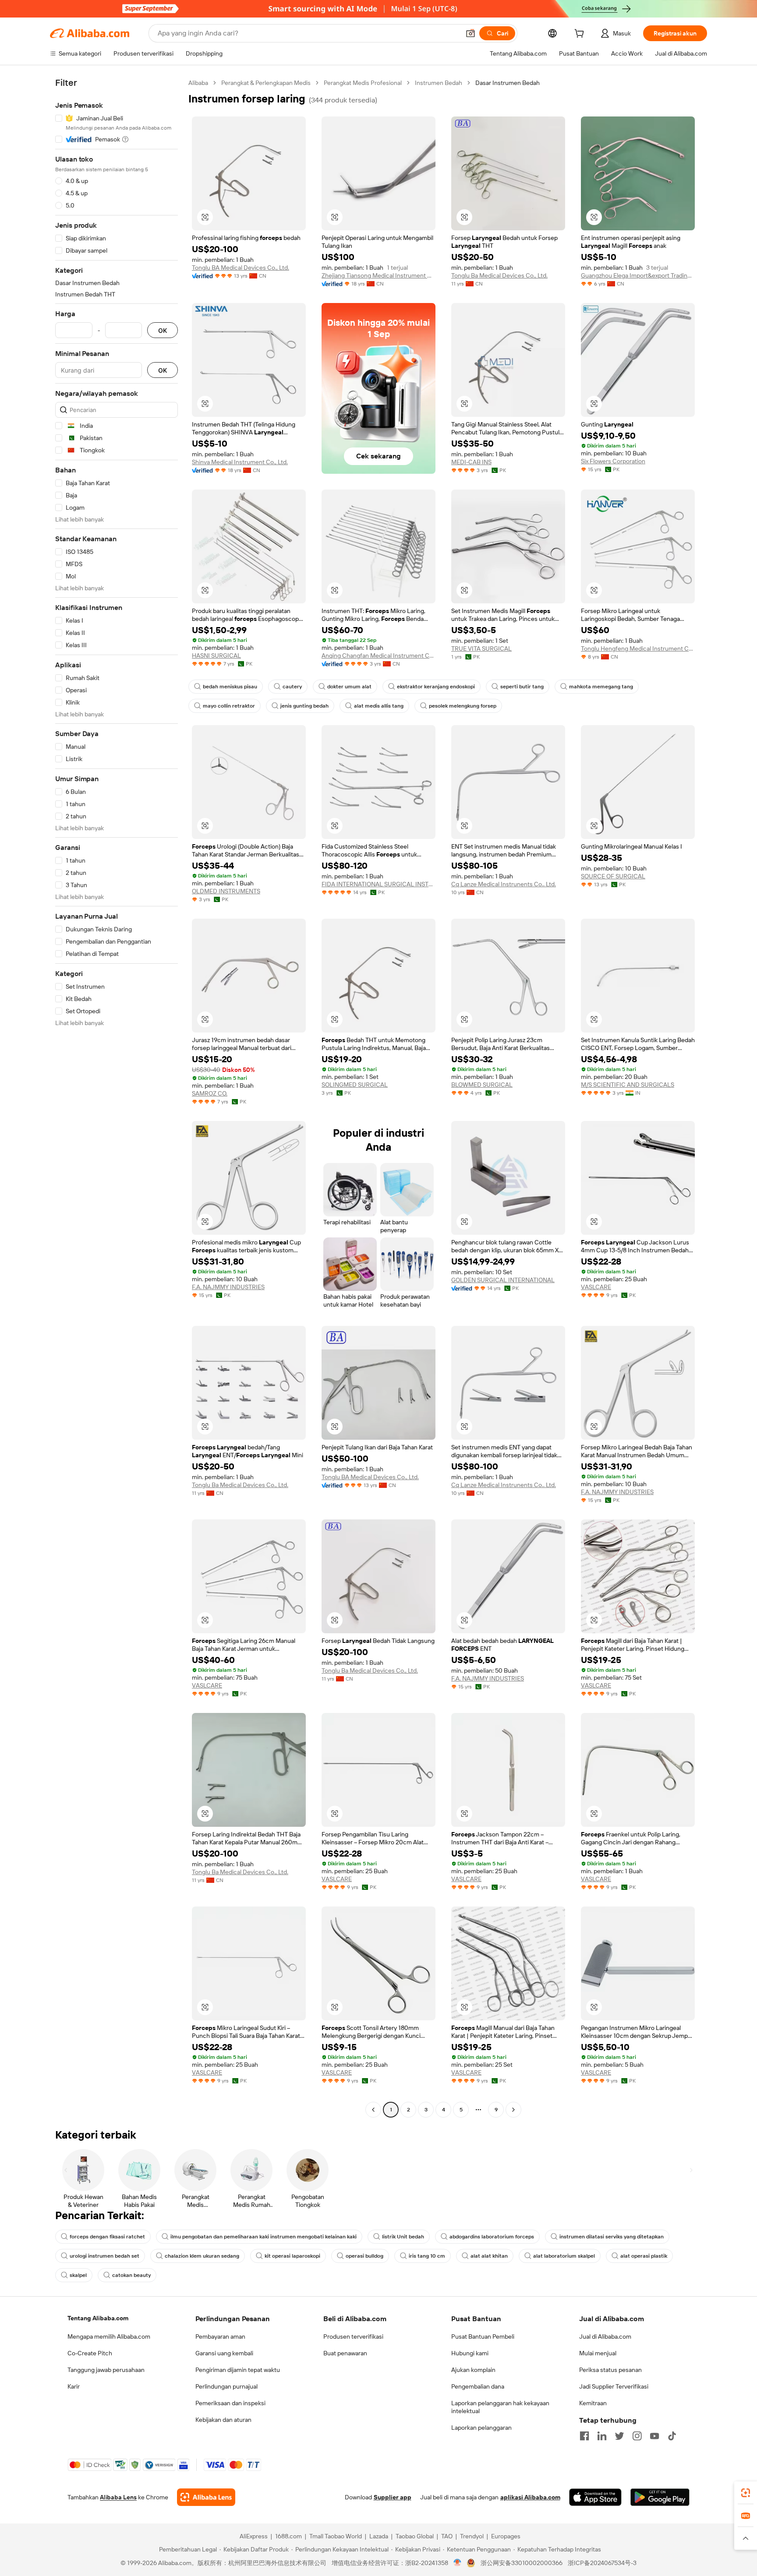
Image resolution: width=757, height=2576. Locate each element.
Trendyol (472, 2536)
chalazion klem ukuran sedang (202, 2256)
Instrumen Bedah (439, 83)
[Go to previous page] (373, 2110)
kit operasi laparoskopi (292, 2256)
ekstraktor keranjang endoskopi (436, 687)
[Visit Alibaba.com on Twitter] (619, 2436)
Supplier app (393, 2497)
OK (163, 330)
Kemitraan (593, 2403)
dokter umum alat (349, 687)
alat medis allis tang (379, 706)
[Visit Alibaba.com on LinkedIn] (602, 2436)
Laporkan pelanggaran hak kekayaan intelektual (500, 2407)
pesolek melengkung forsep (463, 706)
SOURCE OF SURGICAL (613, 876)
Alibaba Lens (118, 2497)
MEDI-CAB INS (471, 462)
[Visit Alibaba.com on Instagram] (637, 2436)
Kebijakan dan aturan (223, 2420)
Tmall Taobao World (336, 2536)
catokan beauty (131, 2275)
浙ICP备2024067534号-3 (602, 2563)
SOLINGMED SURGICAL (355, 1085)
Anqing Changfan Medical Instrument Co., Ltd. (378, 655)
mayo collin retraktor (229, 706)
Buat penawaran (345, 2353)
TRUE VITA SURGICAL (481, 648)
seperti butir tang (522, 687)
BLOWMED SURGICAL (482, 1085)
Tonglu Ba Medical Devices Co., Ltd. (499, 275)
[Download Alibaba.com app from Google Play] (660, 2497)
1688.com (288, 2536)
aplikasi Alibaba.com (530, 2497)
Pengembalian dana (478, 2386)
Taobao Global (415, 2536)
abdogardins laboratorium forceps (492, 2237)
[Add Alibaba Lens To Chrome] (206, 2497)
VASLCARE (596, 1287)
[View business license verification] (458, 2563)
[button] (470, 33)
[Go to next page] (513, 2110)
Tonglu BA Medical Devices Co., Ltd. (241, 268)
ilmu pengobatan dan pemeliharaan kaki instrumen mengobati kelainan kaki (264, 2237)
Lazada (379, 2536)
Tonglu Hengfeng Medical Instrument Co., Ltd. (638, 648)
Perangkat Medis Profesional (363, 83)
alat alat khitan (489, 2256)
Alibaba (198, 83)
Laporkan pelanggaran (481, 2428)
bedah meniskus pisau (230, 687)
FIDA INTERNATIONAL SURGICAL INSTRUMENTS (378, 884)
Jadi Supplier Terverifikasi (614, 2386)
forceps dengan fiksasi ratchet (107, 2237)
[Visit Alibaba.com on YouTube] (654, 2436)
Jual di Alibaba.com (605, 2336)
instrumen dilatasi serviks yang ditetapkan (612, 2237)
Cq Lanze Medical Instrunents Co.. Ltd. (504, 884)
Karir (74, 2386)
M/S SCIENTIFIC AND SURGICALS (628, 1085)
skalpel (78, 2275)
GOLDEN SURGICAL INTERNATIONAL (503, 1280)
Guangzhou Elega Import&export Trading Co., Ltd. (638, 275)
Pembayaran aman (220, 2336)
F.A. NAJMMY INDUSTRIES (228, 1287)
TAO (447, 2536)
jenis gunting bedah (304, 706)
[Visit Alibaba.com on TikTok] (672, 2436)
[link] (746, 2493)
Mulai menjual (598, 2353)
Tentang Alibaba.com (98, 2318)
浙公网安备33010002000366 (522, 2563)
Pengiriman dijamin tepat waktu (238, 2370)
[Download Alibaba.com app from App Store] (595, 2497)
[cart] (581, 35)
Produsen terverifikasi (353, 2336)
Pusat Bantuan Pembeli (483, 2336)
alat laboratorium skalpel (564, 2256)
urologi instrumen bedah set (104, 2256)
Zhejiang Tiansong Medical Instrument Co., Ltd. (378, 275)
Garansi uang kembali (224, 2353)
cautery (292, 687)
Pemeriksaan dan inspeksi (230, 2403)
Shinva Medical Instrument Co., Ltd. (240, 462)
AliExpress (254, 2536)
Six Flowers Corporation (613, 461)
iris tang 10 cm (427, 2256)
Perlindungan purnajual (226, 2386)
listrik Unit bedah (403, 2237)
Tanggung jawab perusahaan (106, 2370)
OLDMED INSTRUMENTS (226, 891)
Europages (506, 2536)
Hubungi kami (470, 2353)
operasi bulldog (364, 2256)
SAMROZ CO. (210, 1093)
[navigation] (117, 1097)
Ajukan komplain (473, 2370)
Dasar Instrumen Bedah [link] (508, 83)
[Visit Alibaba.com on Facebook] (584, 2436)
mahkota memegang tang (601, 687)
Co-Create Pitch (90, 2353)
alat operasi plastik (644, 2256)
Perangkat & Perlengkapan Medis (266, 83)
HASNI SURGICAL (216, 655)
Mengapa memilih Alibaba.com (109, 2336)
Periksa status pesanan (610, 2370)
